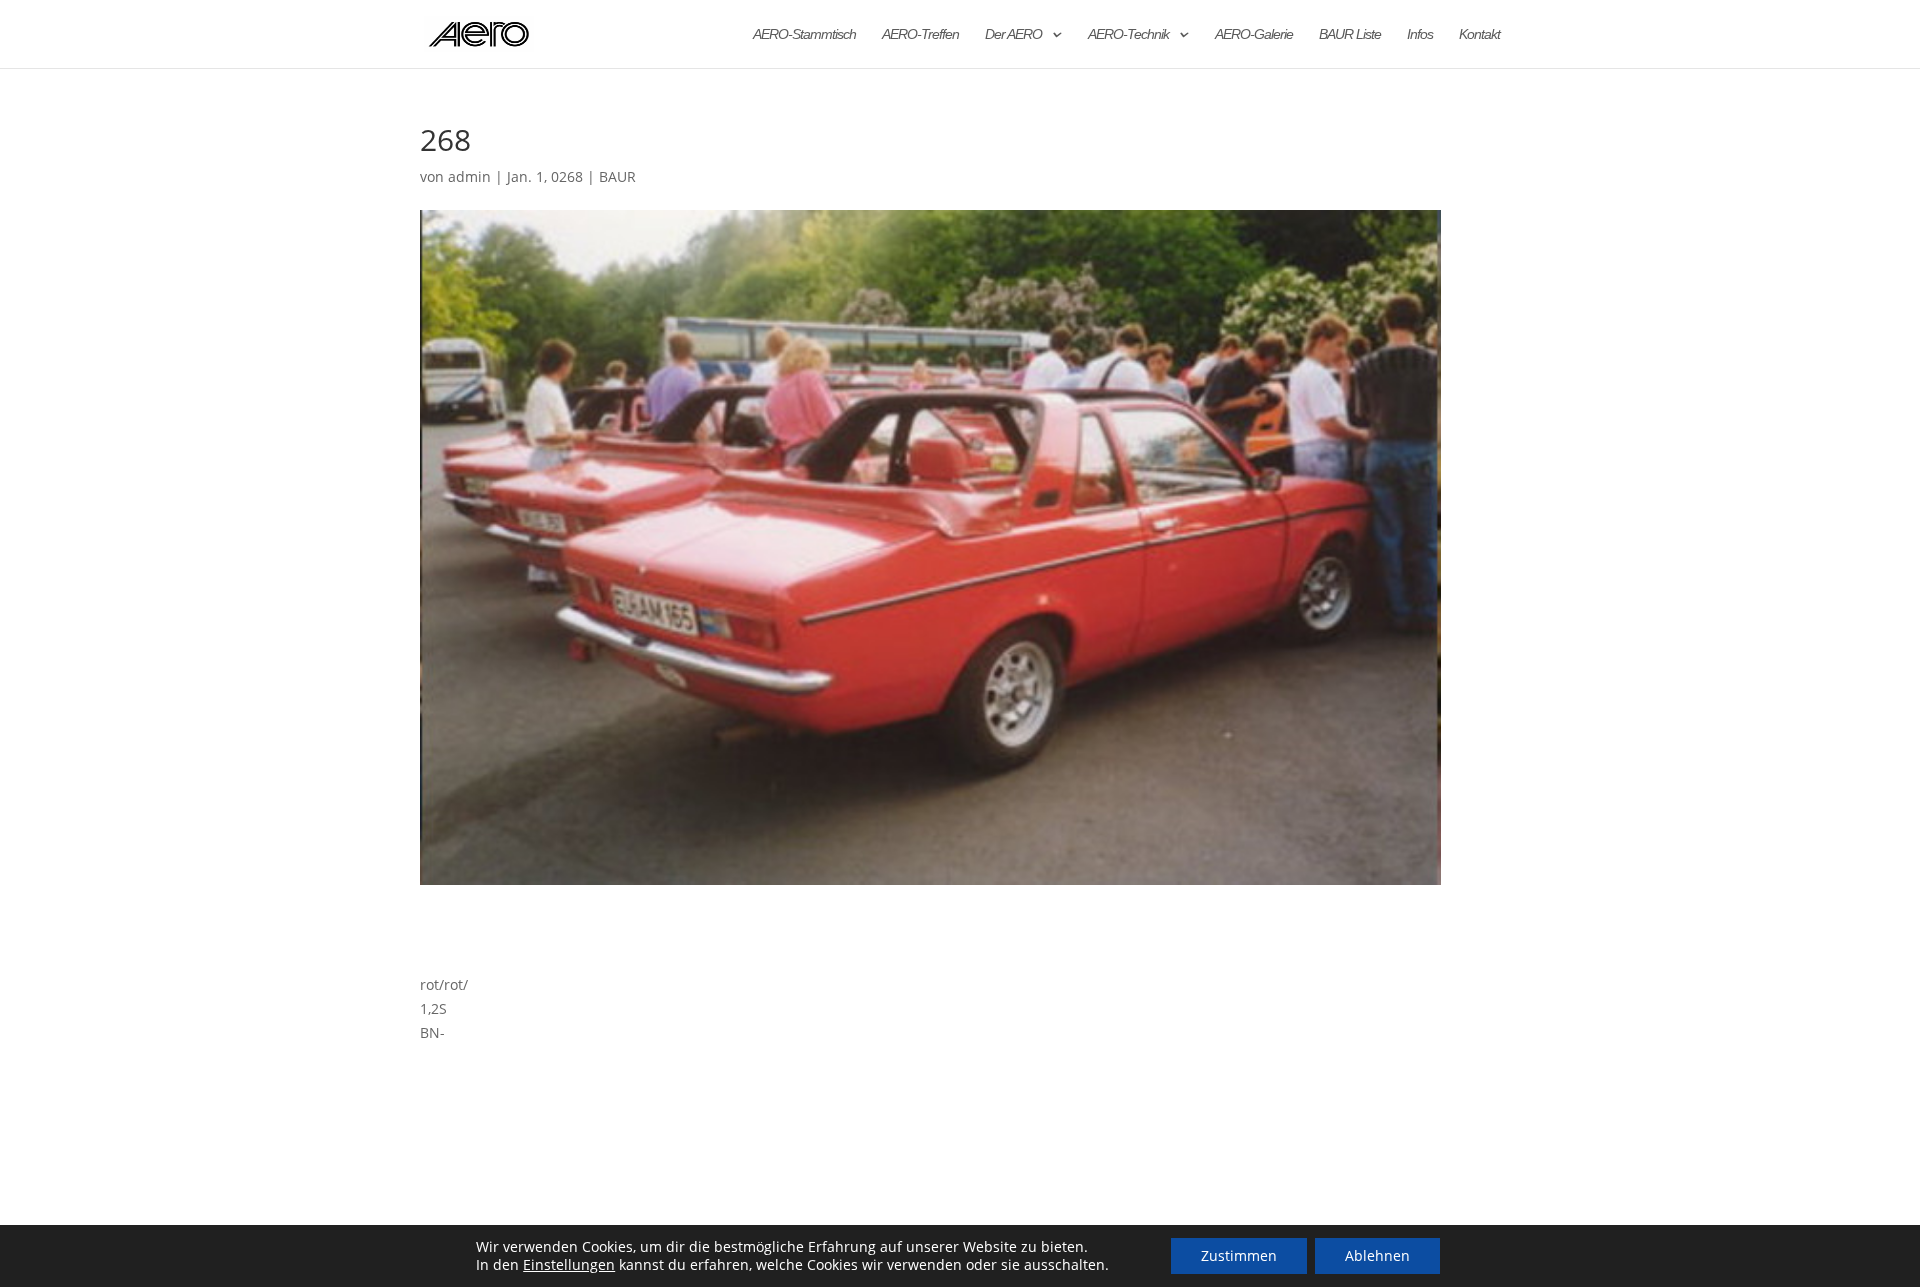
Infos (1420, 34)
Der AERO (1013, 34)
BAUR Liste (1350, 34)
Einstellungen (569, 1265)
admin (469, 176)
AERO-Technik (1128, 34)
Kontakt (1479, 34)
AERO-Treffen (920, 34)
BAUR (617, 176)
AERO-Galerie (1254, 34)
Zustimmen (1239, 1255)
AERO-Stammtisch (804, 34)
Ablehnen (1377, 1255)
